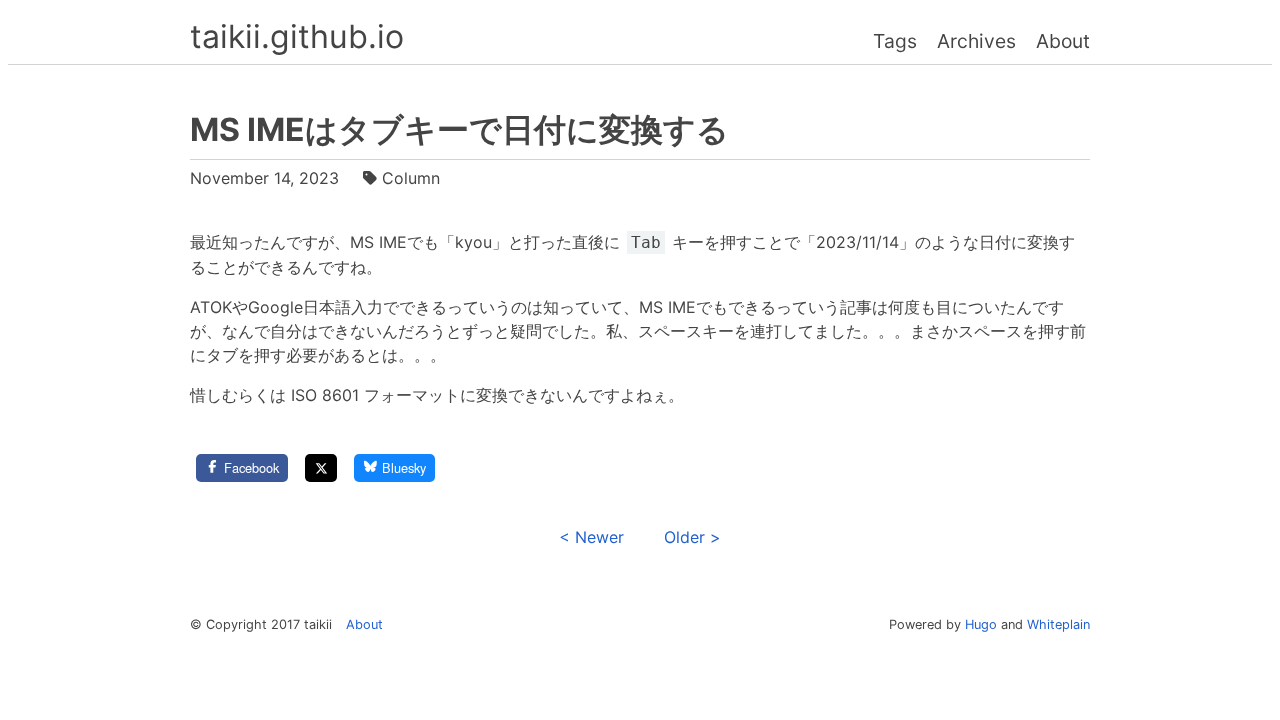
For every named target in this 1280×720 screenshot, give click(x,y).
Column (411, 178)
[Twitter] (321, 468)
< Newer (591, 537)
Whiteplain (1058, 624)
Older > (692, 537)
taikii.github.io (297, 36)
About (1063, 41)
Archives (976, 41)
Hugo (981, 624)
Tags (895, 41)
